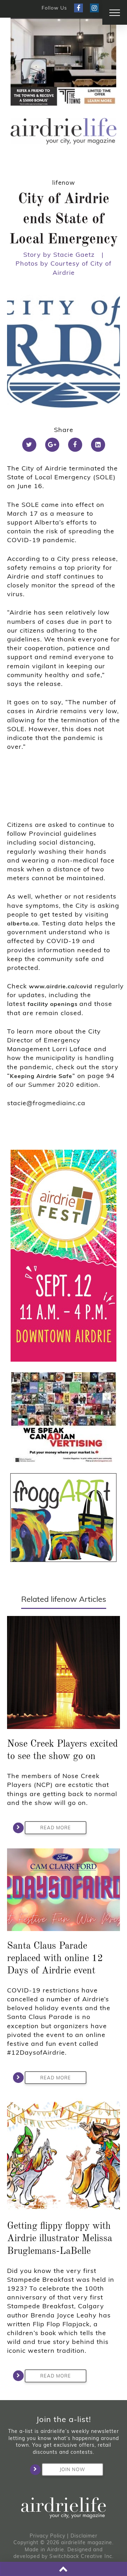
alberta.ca (23, 923)
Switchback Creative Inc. (81, 2556)
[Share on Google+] (52, 445)
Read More (56, 1828)
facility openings (53, 1004)
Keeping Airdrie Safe (41, 1076)
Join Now (72, 2469)
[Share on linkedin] (98, 445)
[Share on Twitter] (29, 445)
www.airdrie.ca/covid (61, 986)
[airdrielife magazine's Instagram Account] (94, 8)
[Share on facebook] (75, 445)
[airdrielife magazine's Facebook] (78, 8)
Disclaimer (84, 2536)
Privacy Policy (47, 2536)
